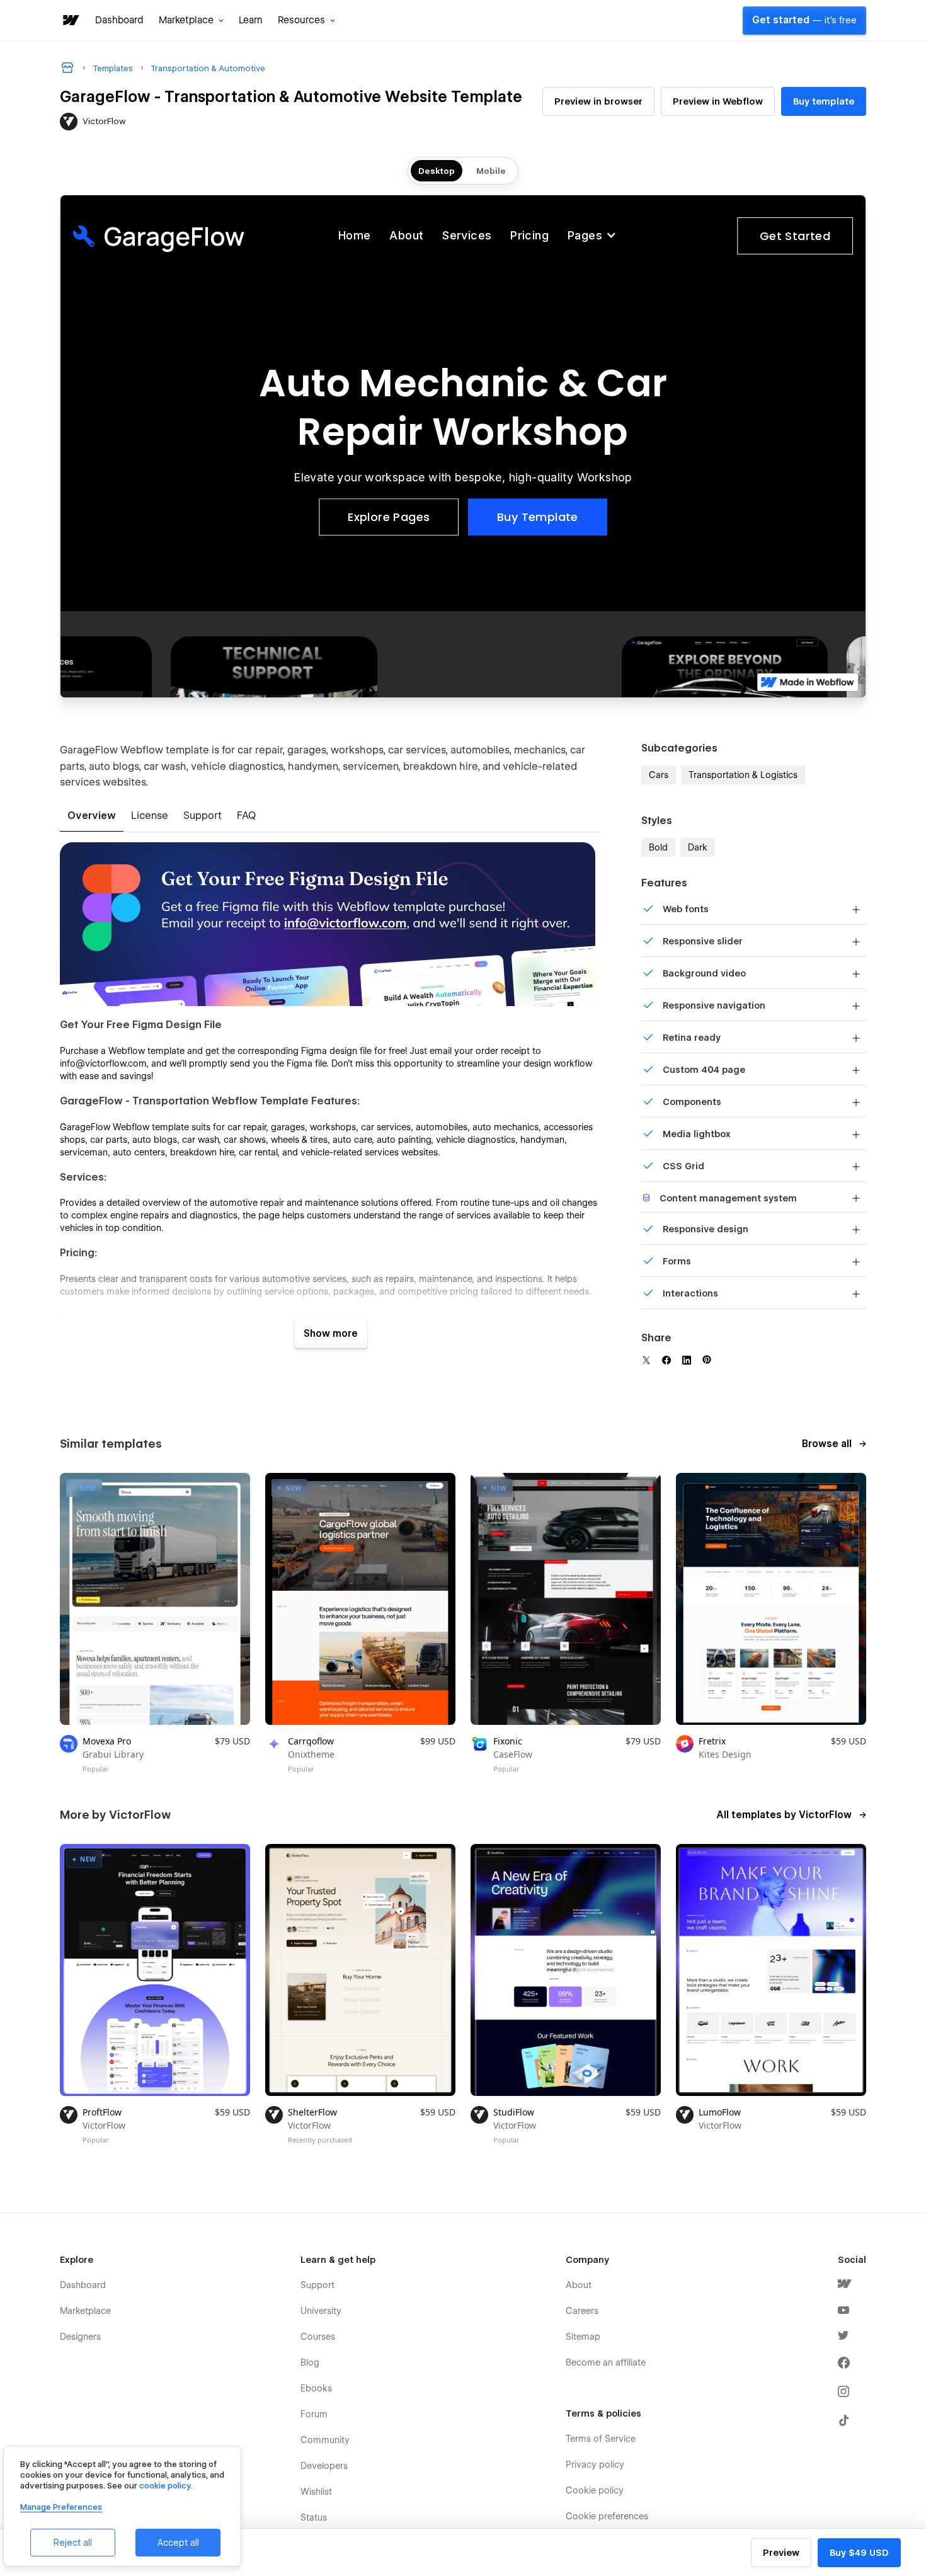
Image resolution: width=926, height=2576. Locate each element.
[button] (191, 20)
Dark (698, 847)
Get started (804, 20)
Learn (251, 20)
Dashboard (119, 20)
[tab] (92, 816)
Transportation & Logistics (743, 775)
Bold (658, 847)
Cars (659, 775)
